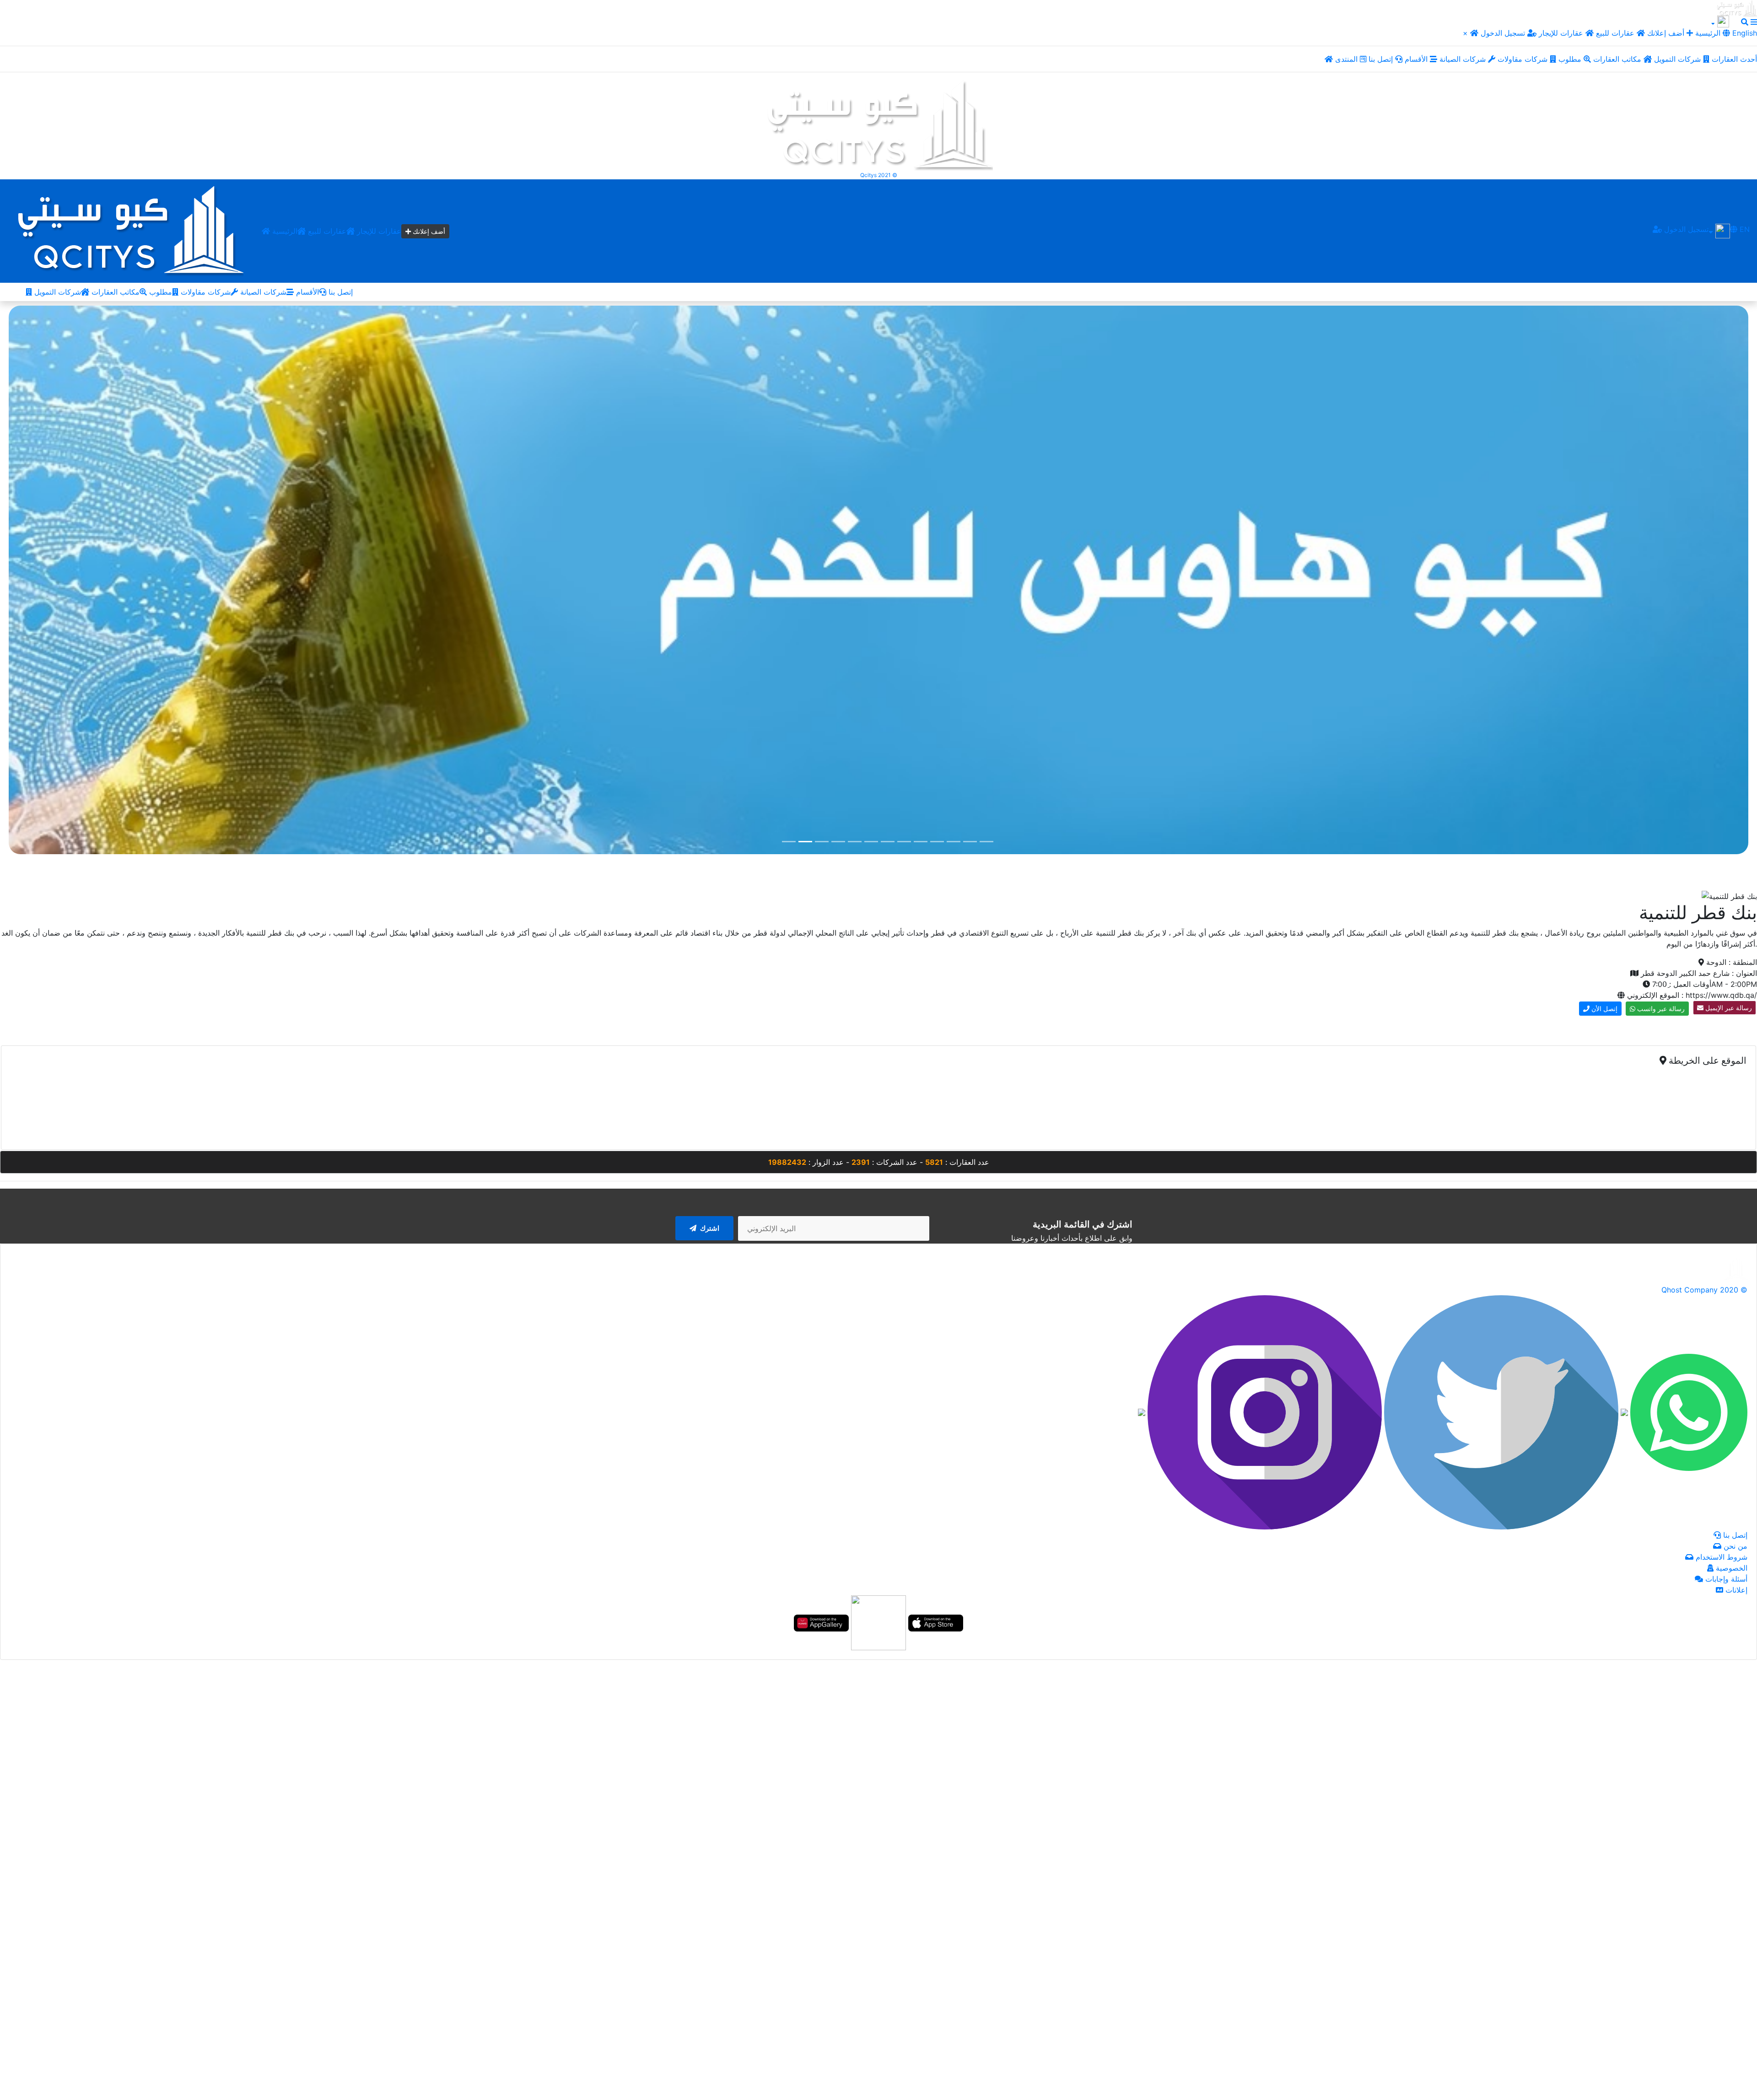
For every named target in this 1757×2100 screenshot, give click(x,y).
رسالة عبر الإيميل (1728, 1008)
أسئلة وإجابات (1725, 1579)
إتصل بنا (1382, 59)
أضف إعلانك (1666, 33)
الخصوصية (1730, 1568)
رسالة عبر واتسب (1660, 1009)
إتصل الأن (1603, 1009)
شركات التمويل (1679, 59)
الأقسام (1417, 59)
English (1744, 33)
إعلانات (1735, 1590)
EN (1744, 229)
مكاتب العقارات (1618, 59)
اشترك (709, 1228)
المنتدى (1347, 59)
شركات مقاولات (1524, 59)
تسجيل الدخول (1504, 33)
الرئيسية (284, 231)
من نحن (1734, 1546)
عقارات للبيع (1616, 33)
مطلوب (1571, 59)
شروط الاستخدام (1720, 1557)
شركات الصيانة (1464, 59)
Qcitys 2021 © (879, 175)
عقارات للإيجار (1561, 33)
